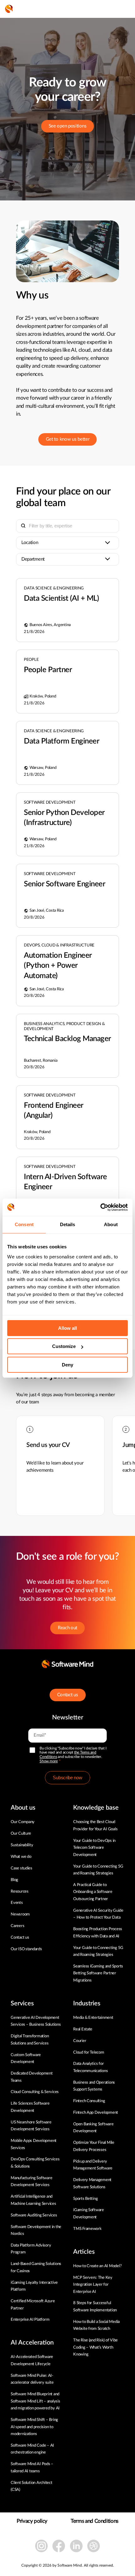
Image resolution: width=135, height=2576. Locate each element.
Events (17, 1903)
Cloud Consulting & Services (35, 2092)
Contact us (68, 1695)
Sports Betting (85, 2199)
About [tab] (111, 1224)
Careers (17, 1926)
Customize (64, 1346)
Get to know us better (68, 439)
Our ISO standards (26, 1949)
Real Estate (83, 2029)
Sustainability (22, 1845)
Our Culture (21, 1834)
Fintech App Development (96, 2113)
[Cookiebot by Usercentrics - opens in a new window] (100, 1207)
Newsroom (20, 1914)
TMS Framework (87, 2229)
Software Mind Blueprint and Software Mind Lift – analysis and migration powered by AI (35, 2401)
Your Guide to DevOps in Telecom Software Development (94, 1848)
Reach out (67, 1628)
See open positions (68, 126)
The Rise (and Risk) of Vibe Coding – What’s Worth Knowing (95, 2347)
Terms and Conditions (94, 2521)
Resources (20, 1892)
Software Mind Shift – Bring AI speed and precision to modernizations (34, 2427)
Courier (80, 2041)
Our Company (23, 1822)
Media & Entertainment (93, 2018)
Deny (67, 1365)
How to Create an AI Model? (97, 2266)
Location (30, 543)
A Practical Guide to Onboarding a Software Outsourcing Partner (93, 1892)
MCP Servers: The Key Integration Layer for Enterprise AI (93, 2285)
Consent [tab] (24, 1224)
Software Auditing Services (34, 2215)
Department (33, 559)
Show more (49, 1761)
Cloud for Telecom (89, 2053)
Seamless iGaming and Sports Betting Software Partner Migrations (98, 1973)
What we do (21, 1857)
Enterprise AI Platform (30, 2320)
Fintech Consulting (89, 2101)
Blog (14, 1880)
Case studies (22, 1868)
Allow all (67, 1328)
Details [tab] (68, 1224)
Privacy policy (32, 2521)
